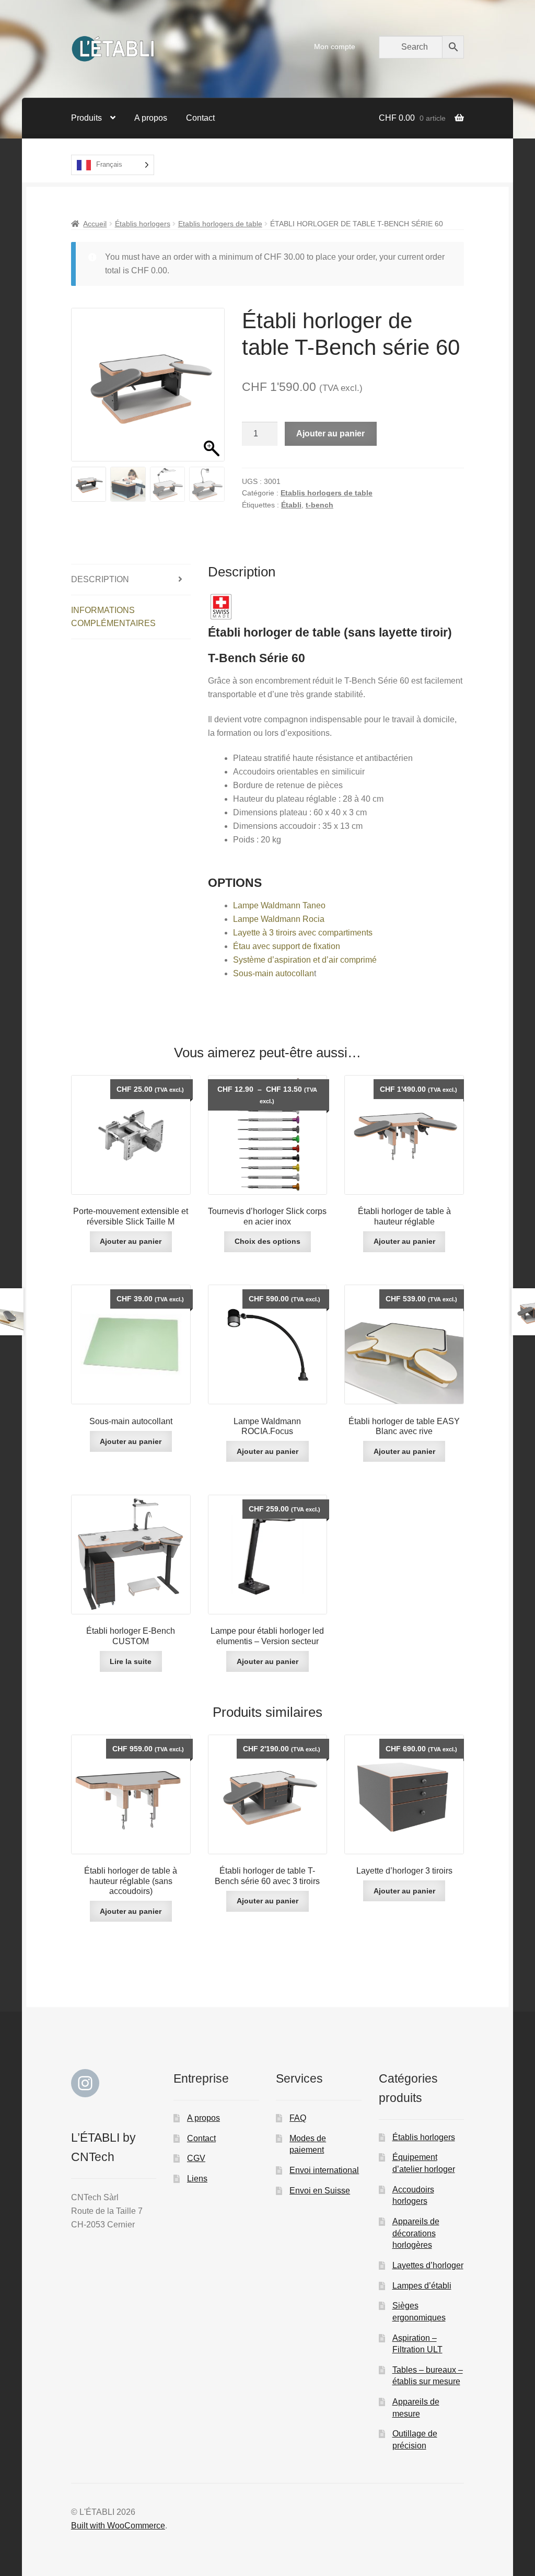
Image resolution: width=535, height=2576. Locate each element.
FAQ (298, 2118)
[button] (212, 390)
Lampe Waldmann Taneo (279, 905)
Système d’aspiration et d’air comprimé (305, 960)
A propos (151, 118)
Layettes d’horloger (428, 2265)
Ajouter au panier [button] (131, 1241)
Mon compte (335, 47)
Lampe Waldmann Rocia (279, 919)
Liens (197, 2179)
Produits (86, 118)
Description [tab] (100, 579)
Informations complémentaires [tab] (113, 617)
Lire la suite (131, 1661)
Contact (200, 118)
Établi (291, 505)
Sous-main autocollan (274, 973)
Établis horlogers (143, 224)
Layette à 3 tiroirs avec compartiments (303, 933)
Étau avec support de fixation (287, 946)
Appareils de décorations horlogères (416, 2233)
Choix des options (267, 1241)
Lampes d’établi (422, 2286)
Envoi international (324, 2170)
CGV (196, 2158)
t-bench (319, 505)
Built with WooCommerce (118, 2526)
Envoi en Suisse (320, 2191)
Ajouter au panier (330, 434)
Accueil (95, 224)
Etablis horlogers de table (220, 224)
